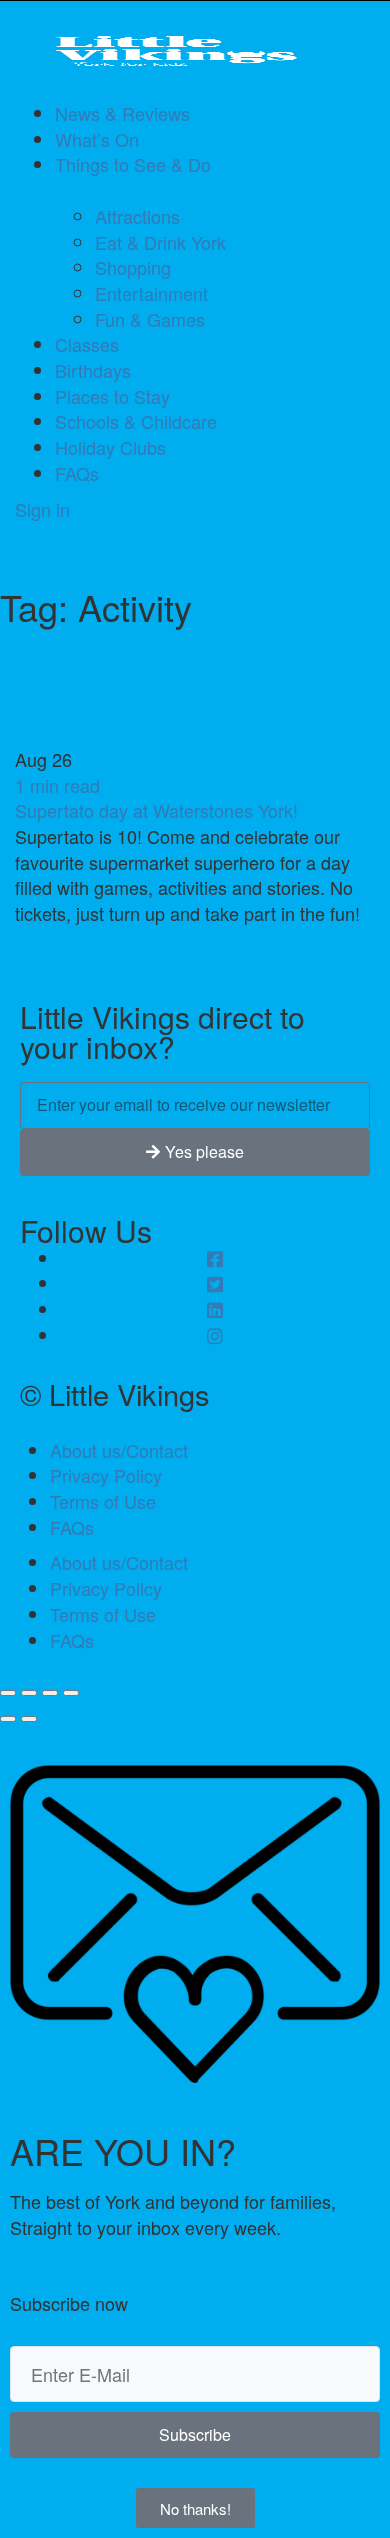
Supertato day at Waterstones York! (156, 810)
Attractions (137, 216)
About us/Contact (119, 1450)
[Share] (29, 1693)
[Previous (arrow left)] (8, 1719)
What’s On (97, 139)
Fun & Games (150, 319)
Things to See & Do (133, 164)
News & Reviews (122, 113)
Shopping (133, 267)
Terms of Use (103, 1501)
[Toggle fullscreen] (50, 1693)
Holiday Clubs (110, 447)
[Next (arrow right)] (29, 1719)
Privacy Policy (106, 1475)
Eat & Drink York (160, 242)
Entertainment (151, 293)
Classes (87, 344)
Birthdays (93, 370)
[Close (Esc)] (8, 1693)
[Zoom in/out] (71, 1693)
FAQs (77, 473)
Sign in (42, 509)
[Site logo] (195, 51)
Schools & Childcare (136, 421)
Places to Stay (112, 396)
